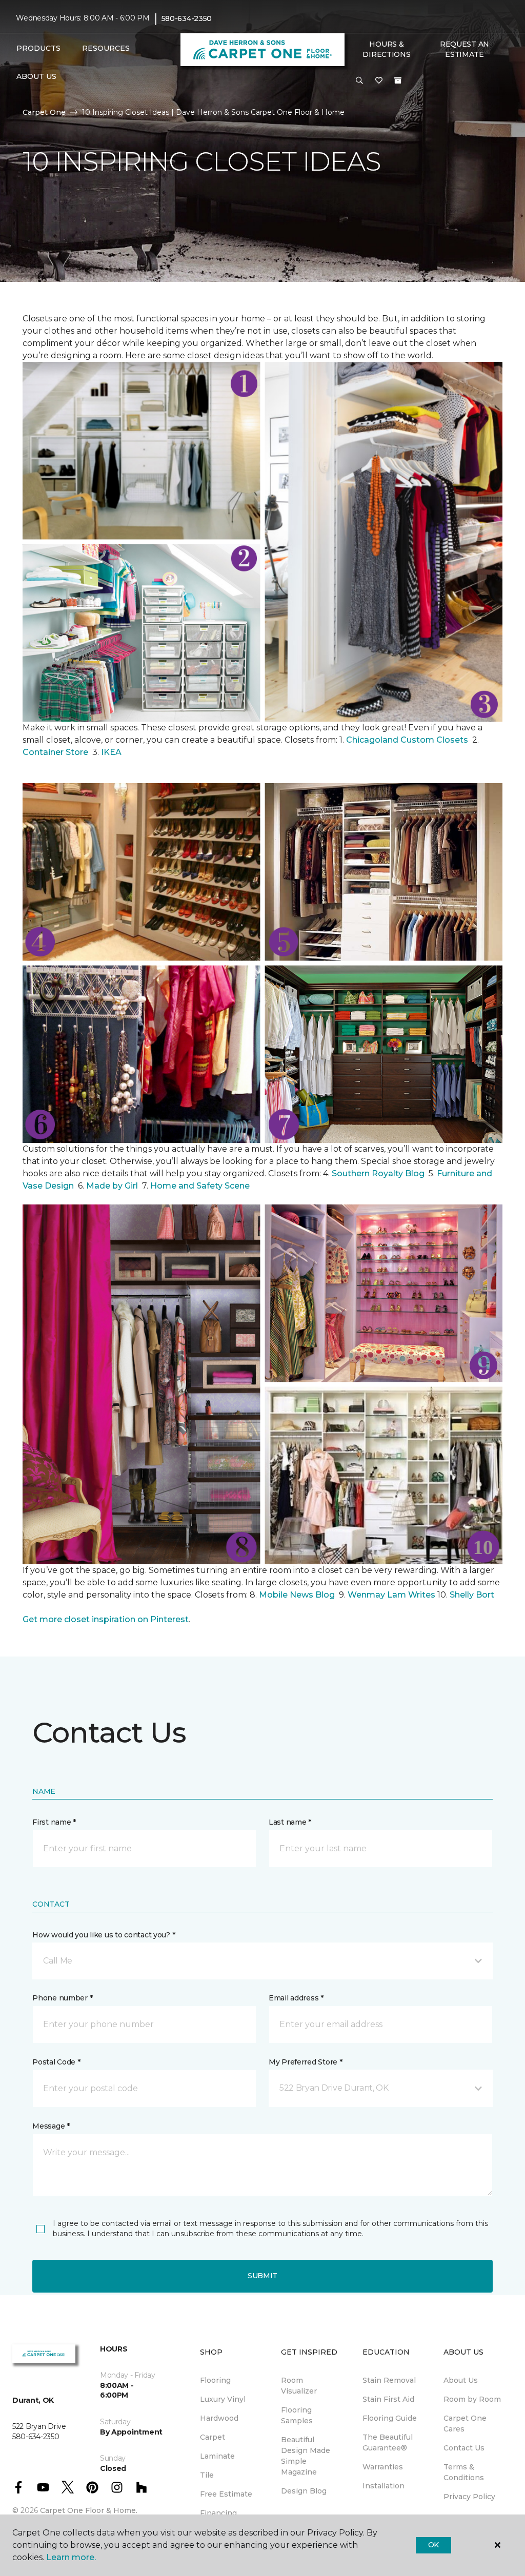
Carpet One (44, 112)
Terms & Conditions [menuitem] (464, 2472)
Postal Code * (56, 2062)
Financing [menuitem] (218, 2513)
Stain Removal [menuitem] (389, 2380)
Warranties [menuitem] (383, 2467)
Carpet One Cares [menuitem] (465, 2424)
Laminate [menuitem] (217, 2456)
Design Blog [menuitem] (304, 2491)
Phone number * (62, 1998)
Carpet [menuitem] (213, 2437)
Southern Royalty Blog (378, 1173)
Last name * (290, 1822)
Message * (51, 2126)
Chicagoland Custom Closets (407, 740)
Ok (433, 2545)
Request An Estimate (465, 49)
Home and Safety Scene (201, 1186)
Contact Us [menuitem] (464, 2448)
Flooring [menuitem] (215, 2380)
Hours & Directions (386, 49)
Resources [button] (106, 48)
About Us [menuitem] (461, 2380)
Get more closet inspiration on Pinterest (106, 1619)
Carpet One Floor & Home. (89, 2510)
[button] (359, 81)
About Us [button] (36, 76)
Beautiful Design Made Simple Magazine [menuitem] (306, 2456)
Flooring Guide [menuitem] (390, 2418)
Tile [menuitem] (207, 2475)
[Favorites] (379, 81)
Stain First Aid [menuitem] (388, 2399)
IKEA (111, 752)
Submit (262, 2276)
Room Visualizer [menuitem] (299, 2386)
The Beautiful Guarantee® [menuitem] (388, 2442)
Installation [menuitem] (383, 2486)
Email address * (296, 1998)
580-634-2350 (187, 18)
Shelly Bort (473, 1595)
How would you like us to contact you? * (104, 1935)
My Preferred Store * (305, 2062)
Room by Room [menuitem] (472, 2399)
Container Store (56, 752)
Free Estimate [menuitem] (226, 2494)
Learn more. (71, 2557)
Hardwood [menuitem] (219, 2418)
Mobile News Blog (297, 1595)
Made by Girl (113, 1186)
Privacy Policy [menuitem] (469, 2497)
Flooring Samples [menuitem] (297, 2415)
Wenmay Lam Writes (391, 1595)
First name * (54, 1822)
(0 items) (398, 80)
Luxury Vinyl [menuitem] (223, 2399)
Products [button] (38, 48)
